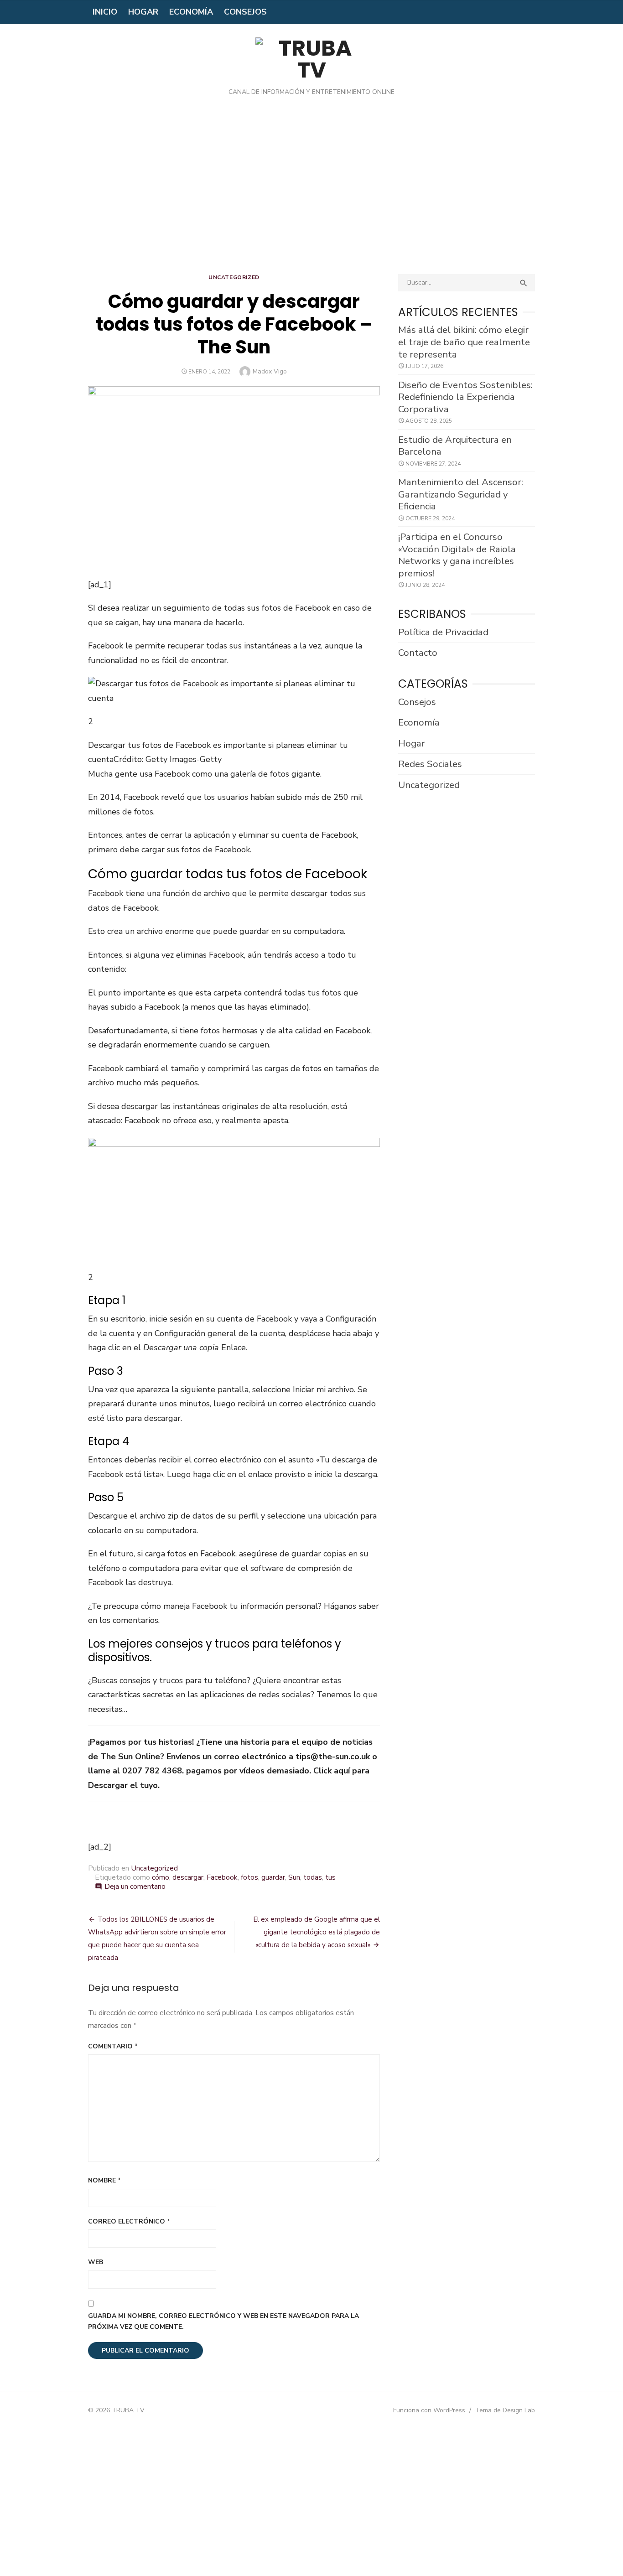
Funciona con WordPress (429, 2410)
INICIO (105, 12)
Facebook (222, 1877)
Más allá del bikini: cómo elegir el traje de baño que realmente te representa (464, 342)
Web (96, 2262)
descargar (188, 1877)
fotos (249, 1877)
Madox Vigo (270, 371)
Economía (191, 12)
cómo (161, 1877)
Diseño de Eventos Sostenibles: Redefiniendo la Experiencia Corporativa (465, 397)
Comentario (113, 2046)
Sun (294, 1877)
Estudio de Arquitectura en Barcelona (455, 446)
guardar (273, 1877)
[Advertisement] (311, 192)
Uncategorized (234, 277)
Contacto (418, 653)
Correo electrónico (129, 2221)
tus (330, 1877)
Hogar (143, 12)
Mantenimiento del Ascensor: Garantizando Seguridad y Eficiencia (461, 494)
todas (313, 1877)
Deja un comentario (135, 1887)
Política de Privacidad (443, 632)
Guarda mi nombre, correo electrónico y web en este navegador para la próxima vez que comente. (223, 2322)
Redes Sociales (430, 764)
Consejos (245, 12)
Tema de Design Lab (505, 2410)
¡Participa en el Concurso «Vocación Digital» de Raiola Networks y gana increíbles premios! (457, 555)
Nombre (104, 2180)
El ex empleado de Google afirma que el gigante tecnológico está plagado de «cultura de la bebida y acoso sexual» (317, 1932)
